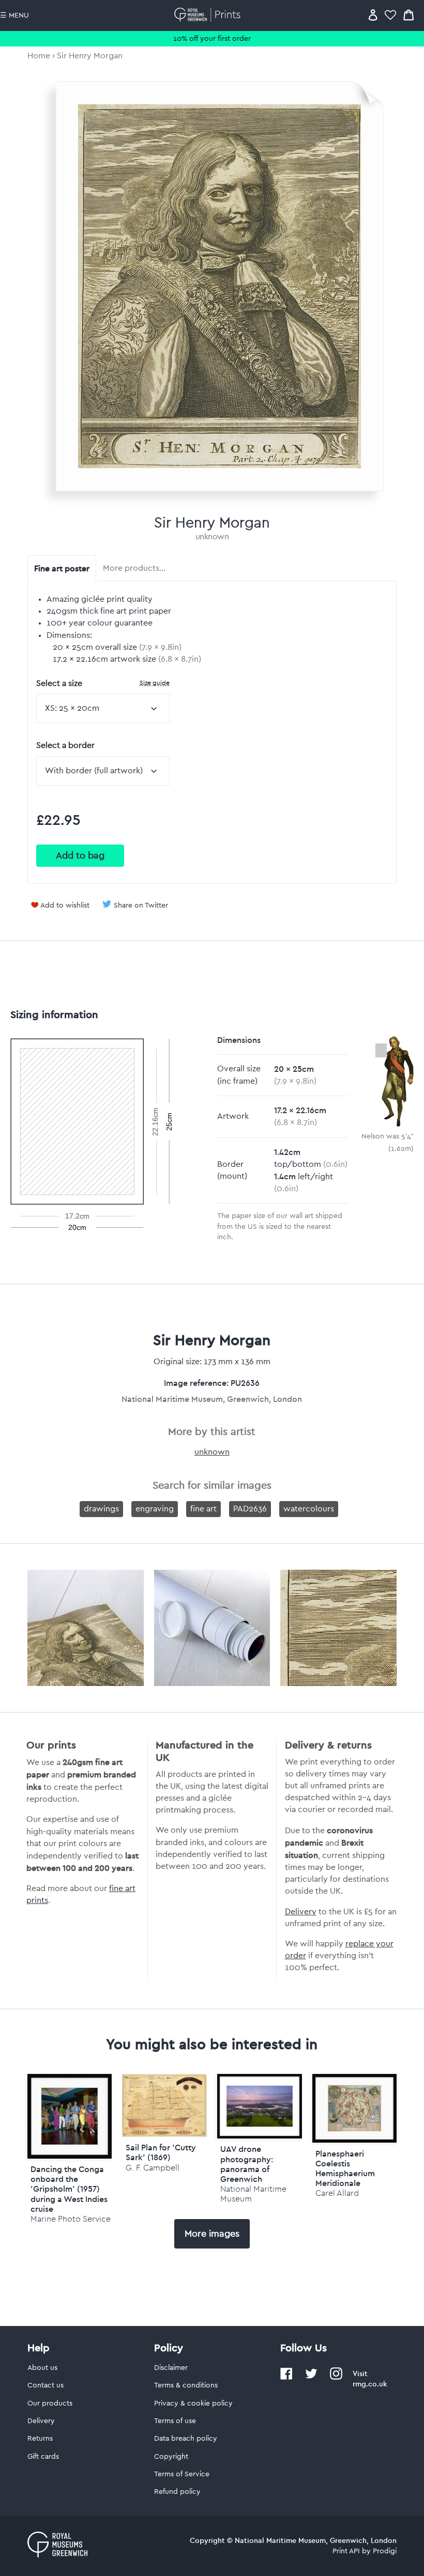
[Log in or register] (373, 15)
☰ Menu (14, 15)
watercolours (309, 1509)
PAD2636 (250, 1509)
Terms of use (175, 2421)
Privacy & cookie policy (193, 2403)
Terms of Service (182, 2474)
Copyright (171, 2457)
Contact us (46, 2385)
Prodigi (385, 2551)
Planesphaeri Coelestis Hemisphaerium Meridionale (345, 2168)
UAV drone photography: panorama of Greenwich (247, 2164)
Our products (50, 2403)
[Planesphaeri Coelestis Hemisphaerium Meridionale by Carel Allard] (355, 2108)
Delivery (301, 1912)
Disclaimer (171, 2368)
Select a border (65, 745)
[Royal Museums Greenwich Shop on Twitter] (311, 2378)
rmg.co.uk (370, 2384)
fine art (203, 1509)
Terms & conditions (186, 2385)
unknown (212, 537)
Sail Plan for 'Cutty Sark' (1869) (161, 2152)
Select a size (103, 683)
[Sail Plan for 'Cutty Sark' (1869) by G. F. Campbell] (164, 2134)
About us (42, 2368)
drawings (101, 1509)
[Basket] (408, 15)
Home (39, 56)
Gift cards (43, 2457)
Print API (346, 2551)
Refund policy (177, 2492)
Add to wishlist (65, 905)
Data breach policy (186, 2439)
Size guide (155, 683)
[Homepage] (209, 15)
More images (212, 2234)
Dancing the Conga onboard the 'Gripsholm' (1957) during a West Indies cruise (69, 2189)
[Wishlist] (390, 15)
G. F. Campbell (153, 2168)
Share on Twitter (141, 905)
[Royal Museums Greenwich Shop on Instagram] (336, 2378)
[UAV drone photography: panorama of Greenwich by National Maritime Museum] (260, 2106)
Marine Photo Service (71, 2219)
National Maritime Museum (253, 2194)
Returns (40, 2439)
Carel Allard (337, 2193)
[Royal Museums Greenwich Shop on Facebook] (286, 2378)
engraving (155, 1509)
